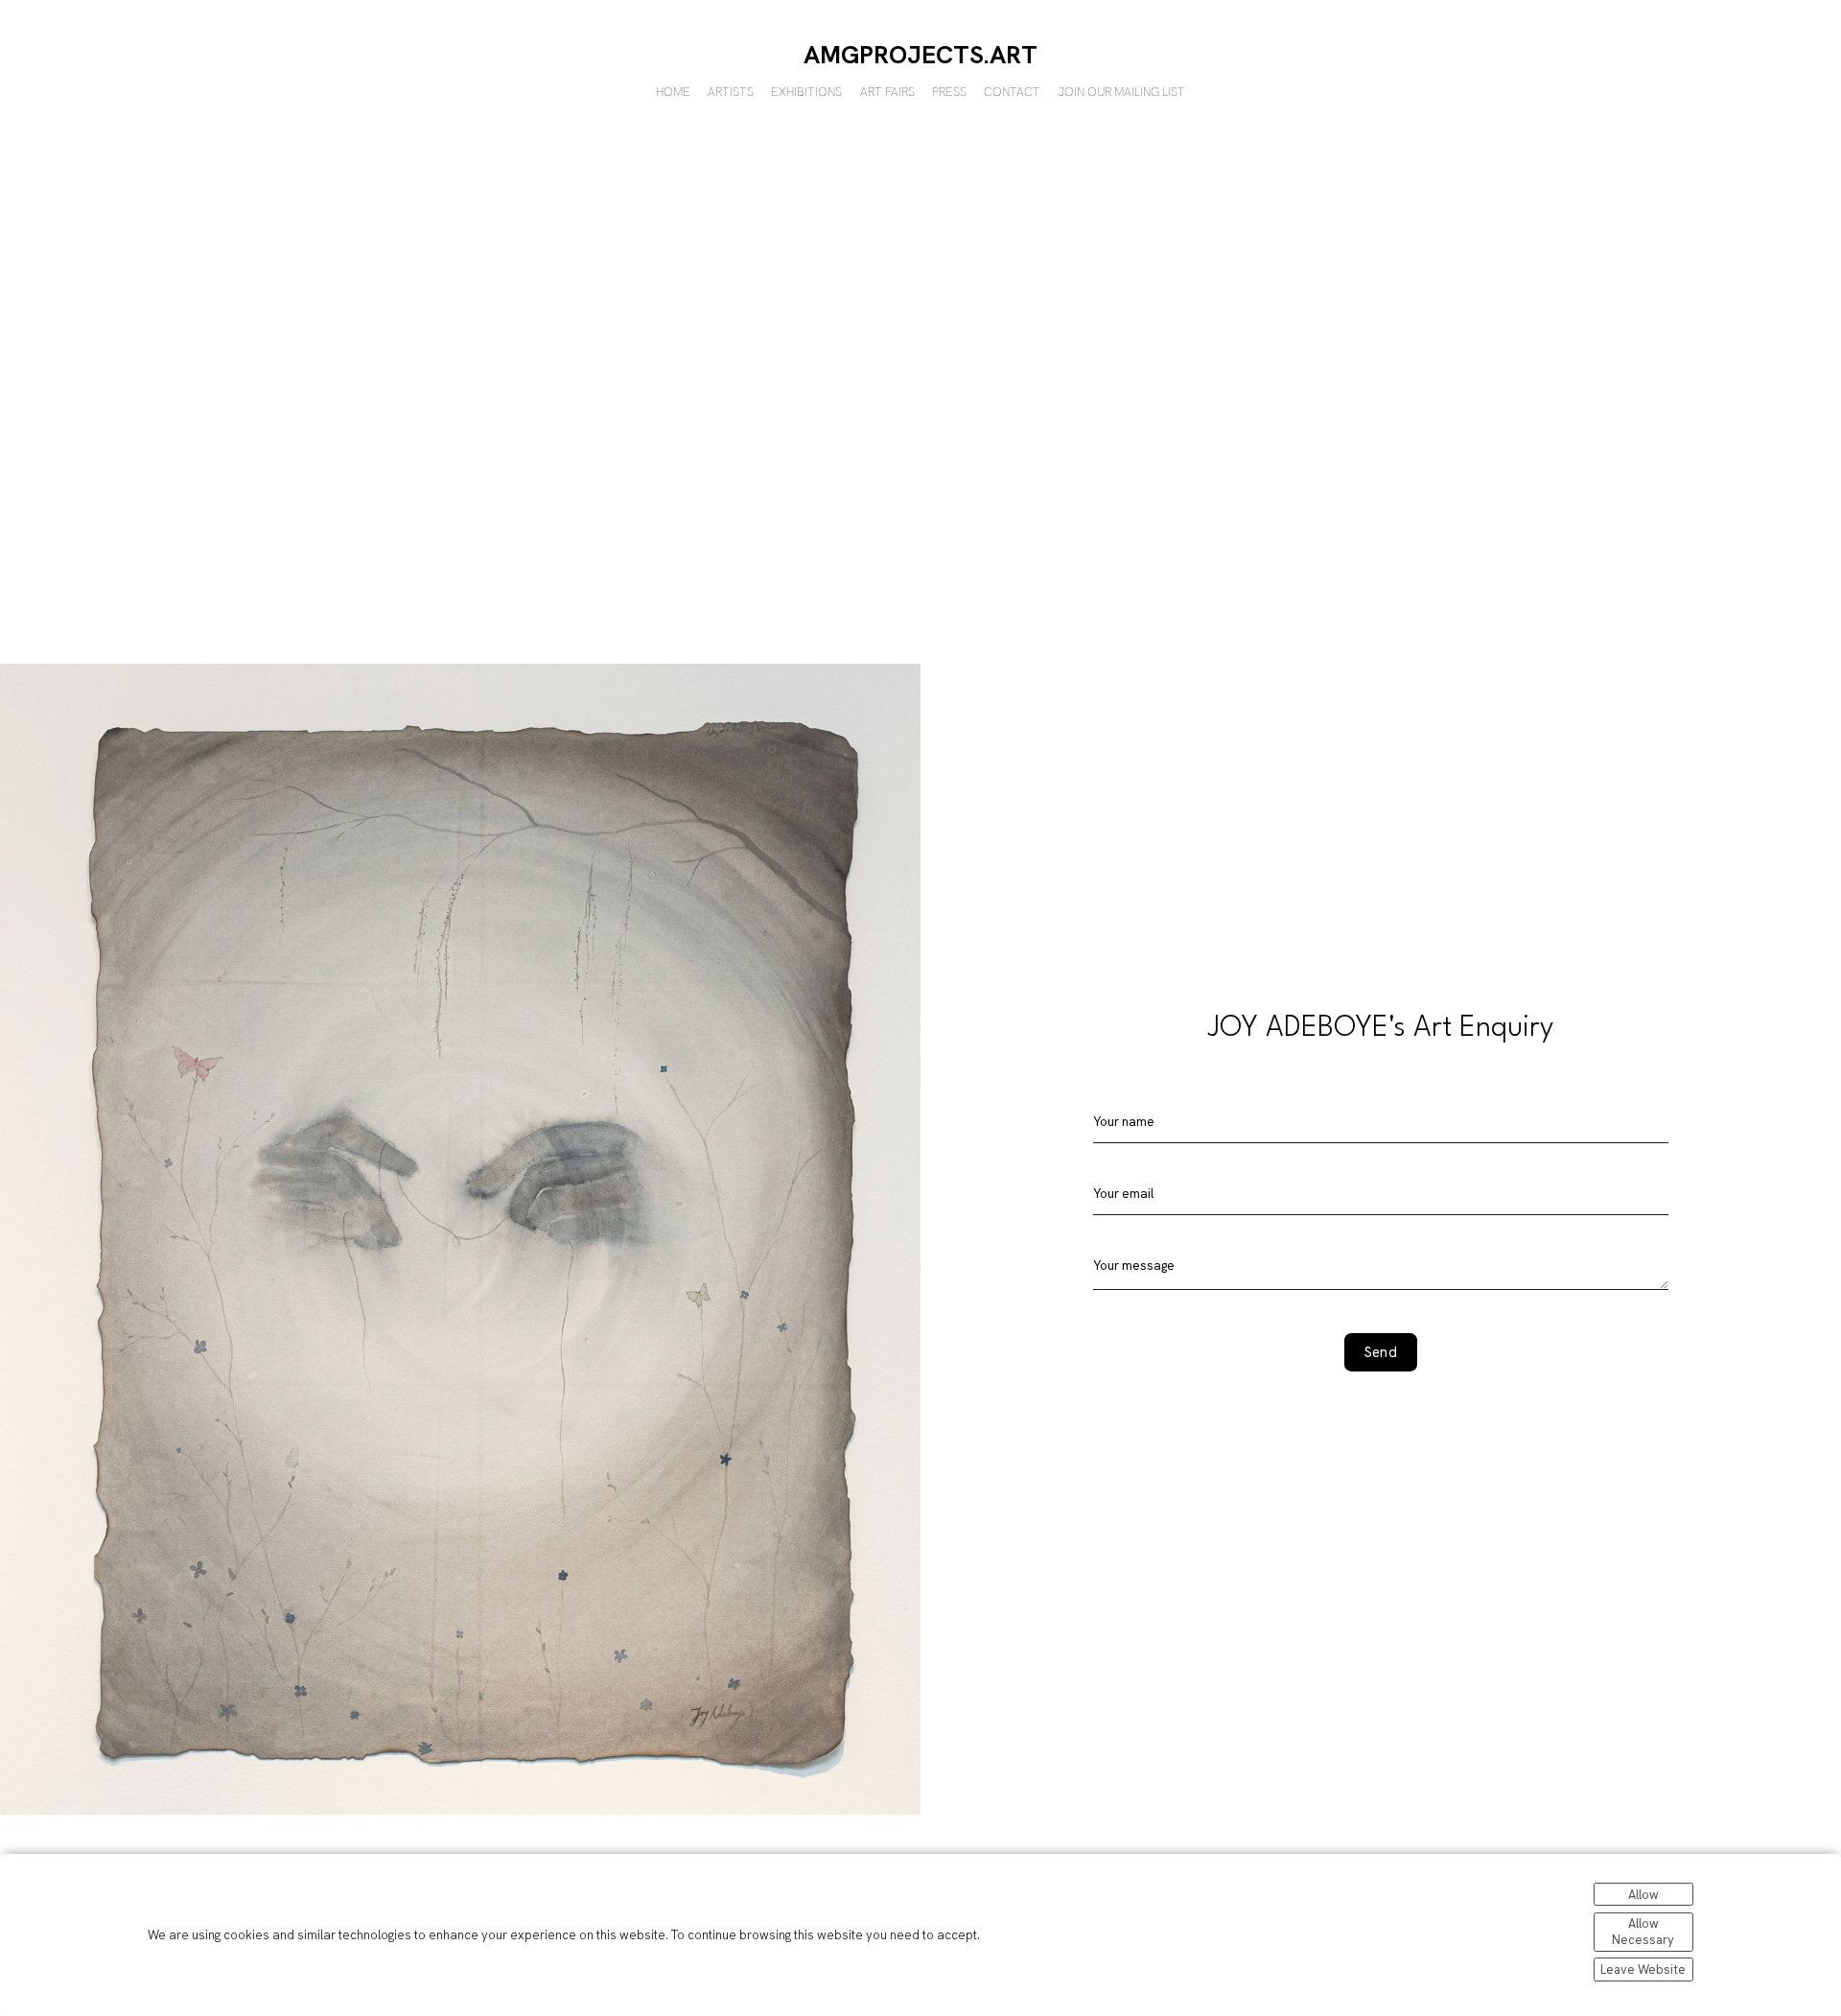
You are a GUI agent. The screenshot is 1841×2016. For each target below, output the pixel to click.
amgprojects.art (920, 55)
